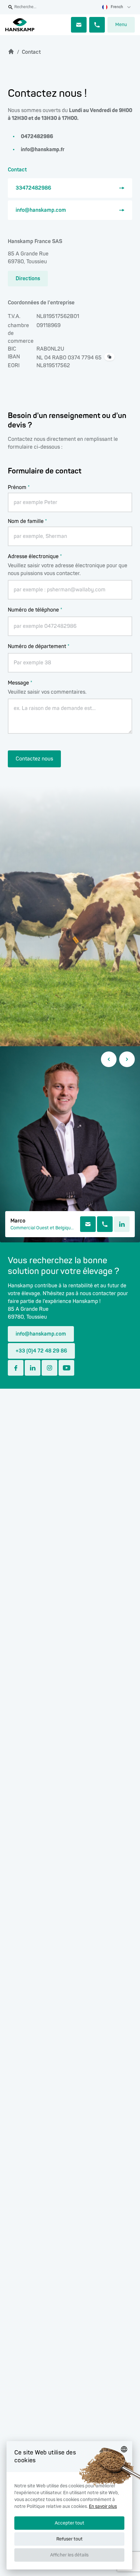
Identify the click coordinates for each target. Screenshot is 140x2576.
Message (20, 683)
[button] (69, 2559)
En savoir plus (103, 2506)
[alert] (69, 2505)
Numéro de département (39, 646)
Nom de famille (27, 521)
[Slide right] (127, 1059)
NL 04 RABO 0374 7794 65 (70, 358)
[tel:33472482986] (97, 25)
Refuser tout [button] (70, 2539)
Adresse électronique (35, 557)
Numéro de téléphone (35, 610)
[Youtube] (66, 1368)
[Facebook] (16, 1368)
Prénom (19, 487)
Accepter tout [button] (70, 2523)
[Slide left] (109, 1059)
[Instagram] (49, 1368)
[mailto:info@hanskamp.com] (79, 25)
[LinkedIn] (122, 1224)
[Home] (20, 25)
